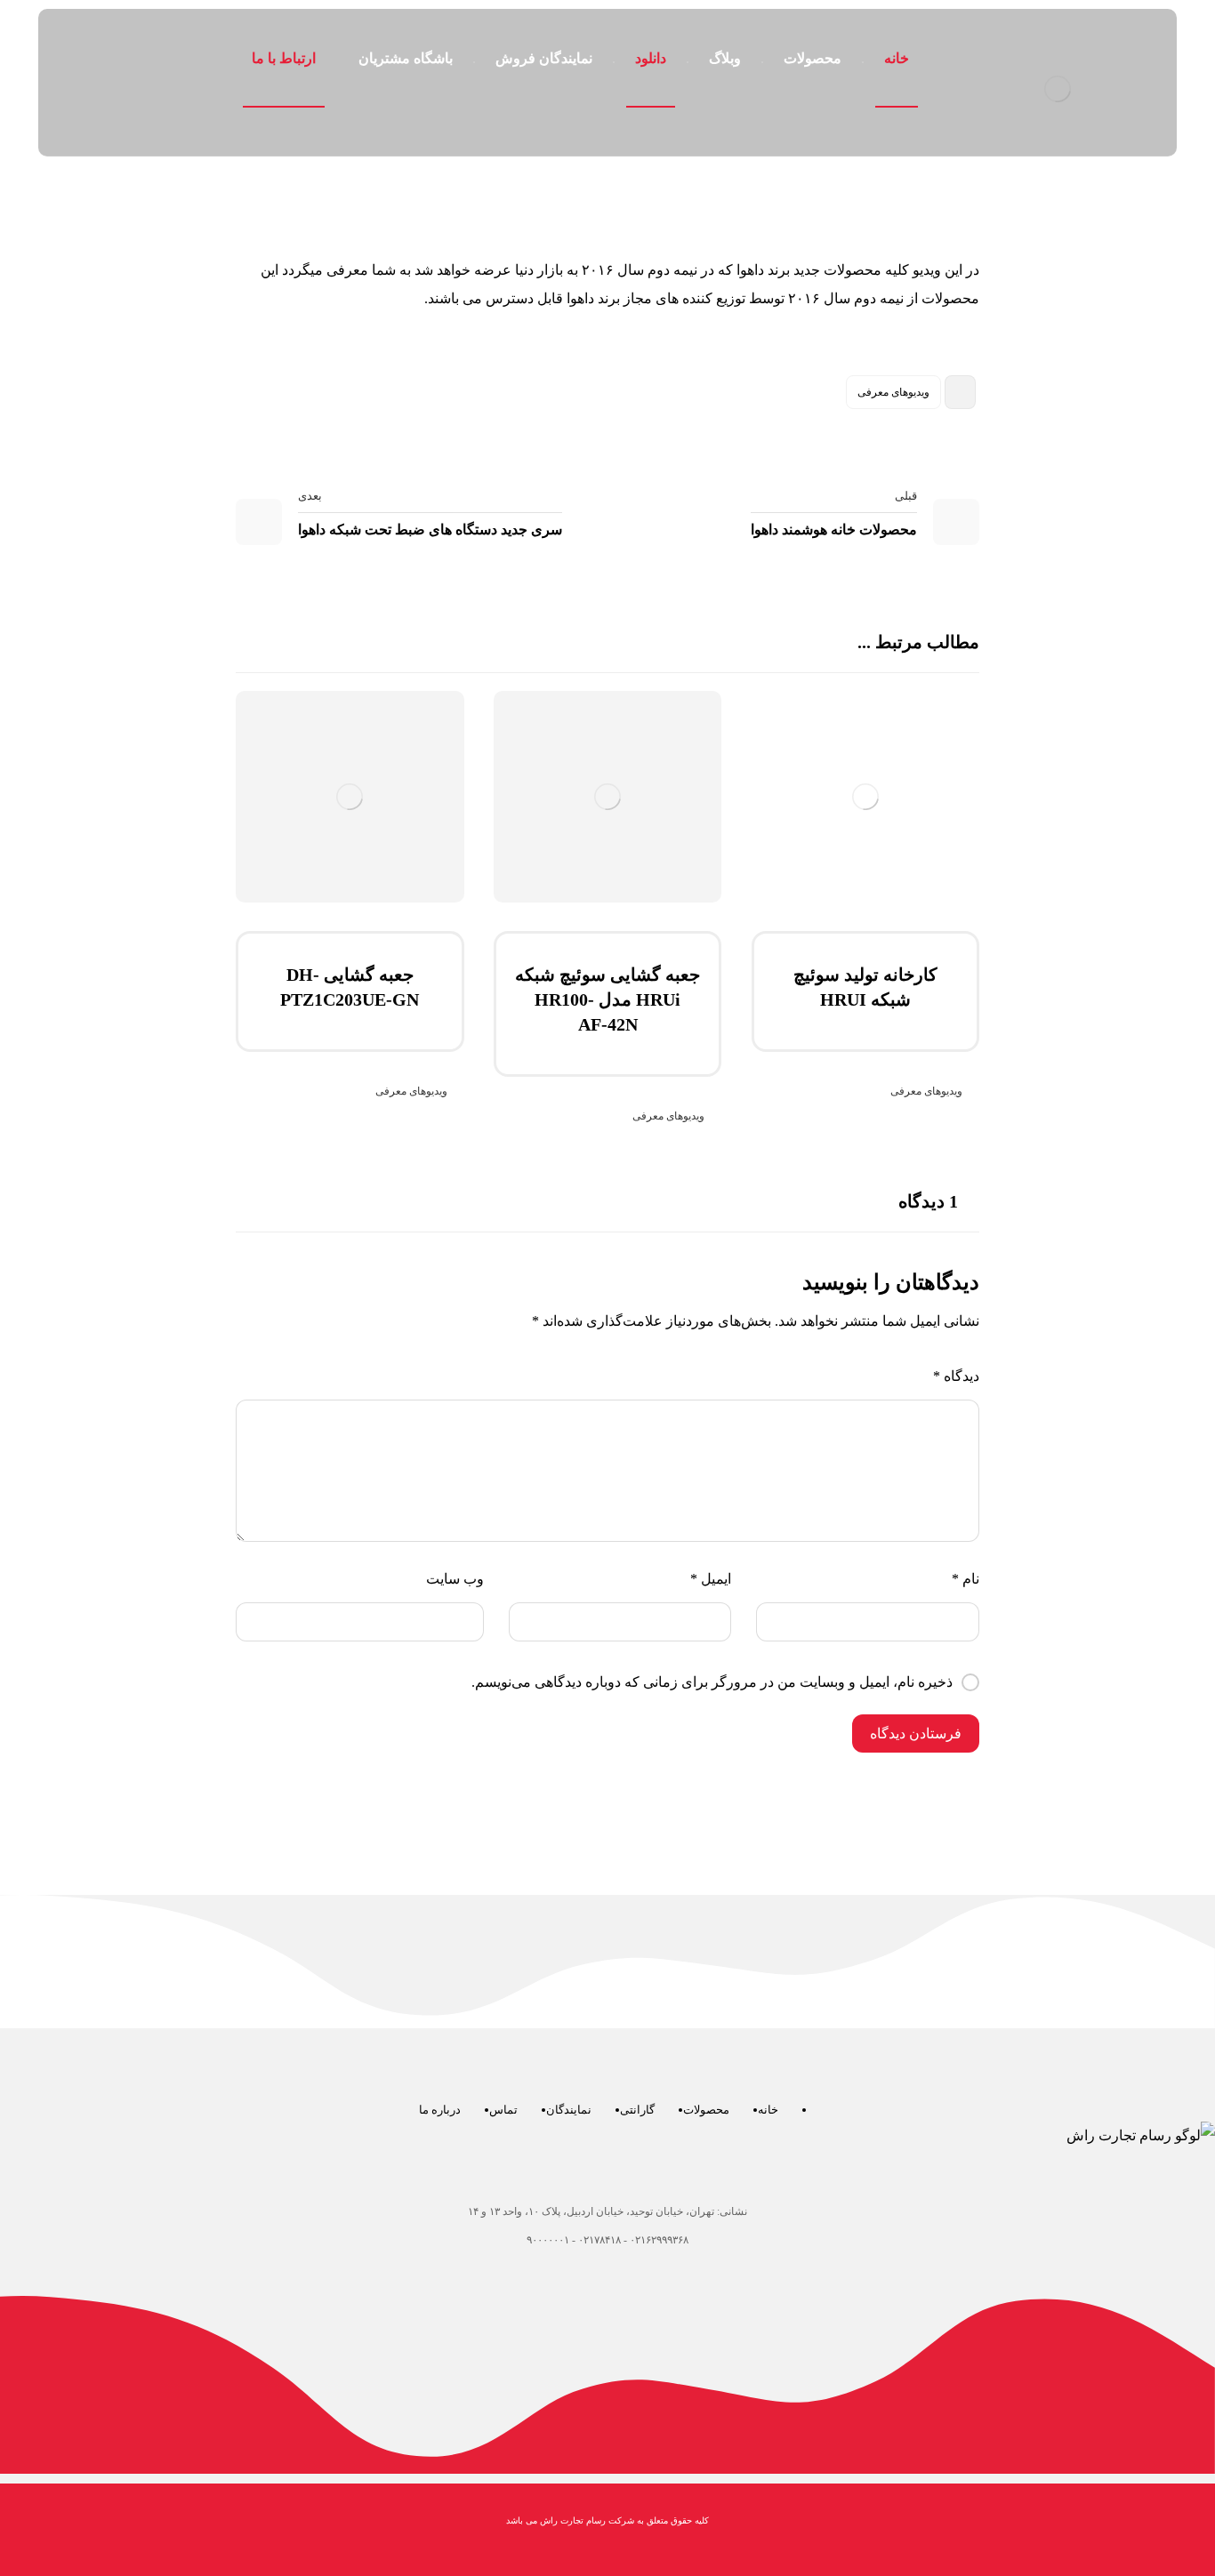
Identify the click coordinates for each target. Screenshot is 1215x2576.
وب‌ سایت (455, 1579)
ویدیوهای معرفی (893, 392)
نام (966, 1579)
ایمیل (711, 1579)
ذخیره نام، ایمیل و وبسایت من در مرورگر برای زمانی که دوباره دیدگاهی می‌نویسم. (712, 1682)
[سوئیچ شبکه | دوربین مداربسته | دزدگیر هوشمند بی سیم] (1057, 89)
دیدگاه (956, 1376)
